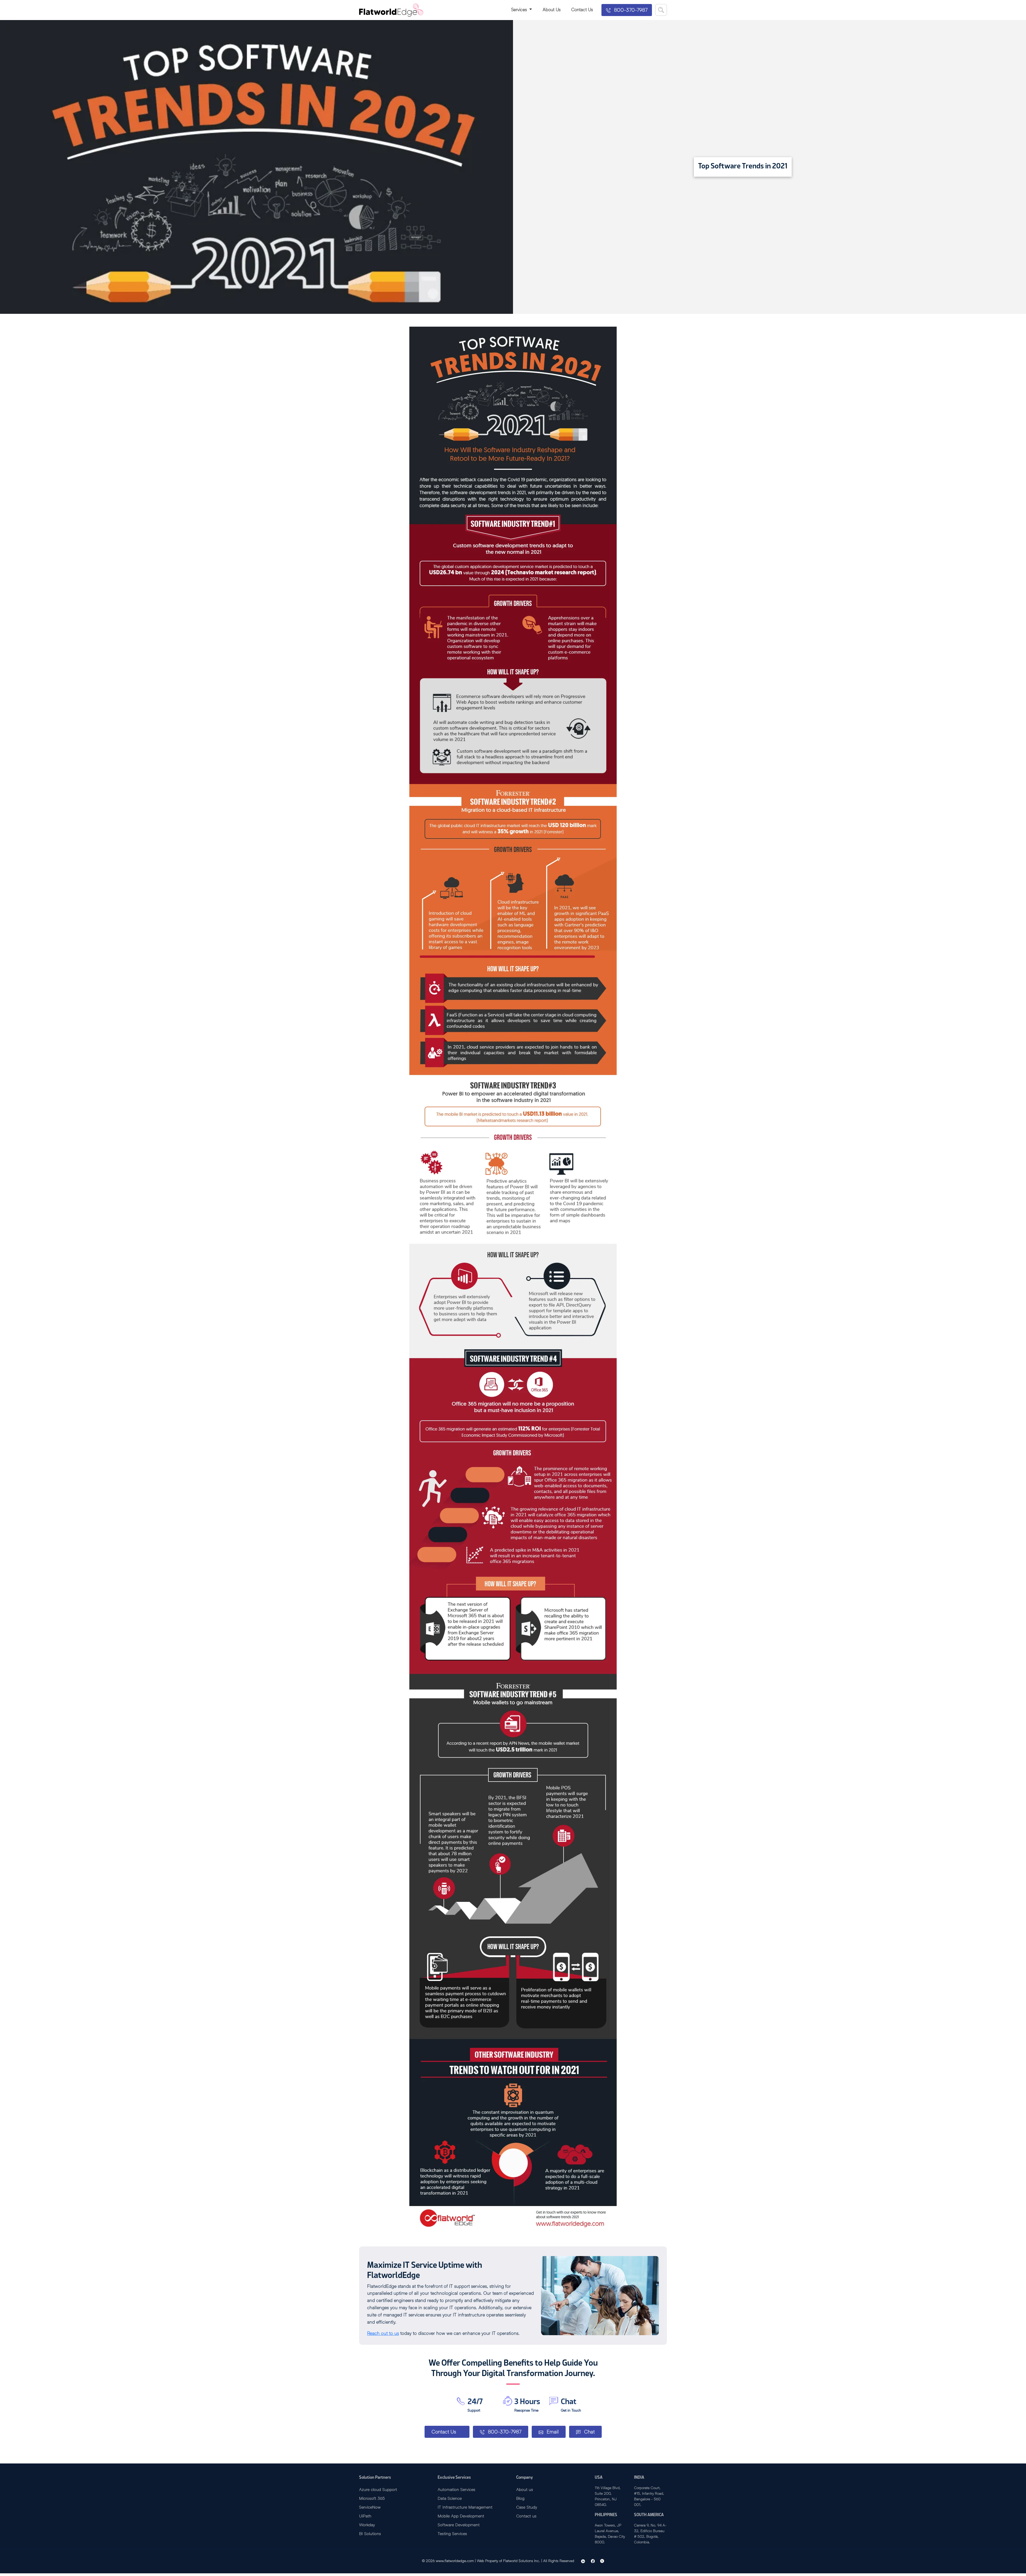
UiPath (365, 2516)
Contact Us (582, 9)
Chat (589, 2432)
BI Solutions (370, 2533)
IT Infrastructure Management (465, 2507)
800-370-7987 (630, 10)
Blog (520, 2498)
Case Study (527, 2507)
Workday (367, 2525)
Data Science (450, 2498)
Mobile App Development (461, 2516)
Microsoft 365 (372, 2498)
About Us (552, 9)
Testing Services (452, 2533)
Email (552, 2432)
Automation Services (456, 2489)
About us (525, 2489)
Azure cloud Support (378, 2489)
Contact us (526, 2516)
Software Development (459, 2525)
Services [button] (520, 9)
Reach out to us (383, 2333)
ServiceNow (370, 2507)
